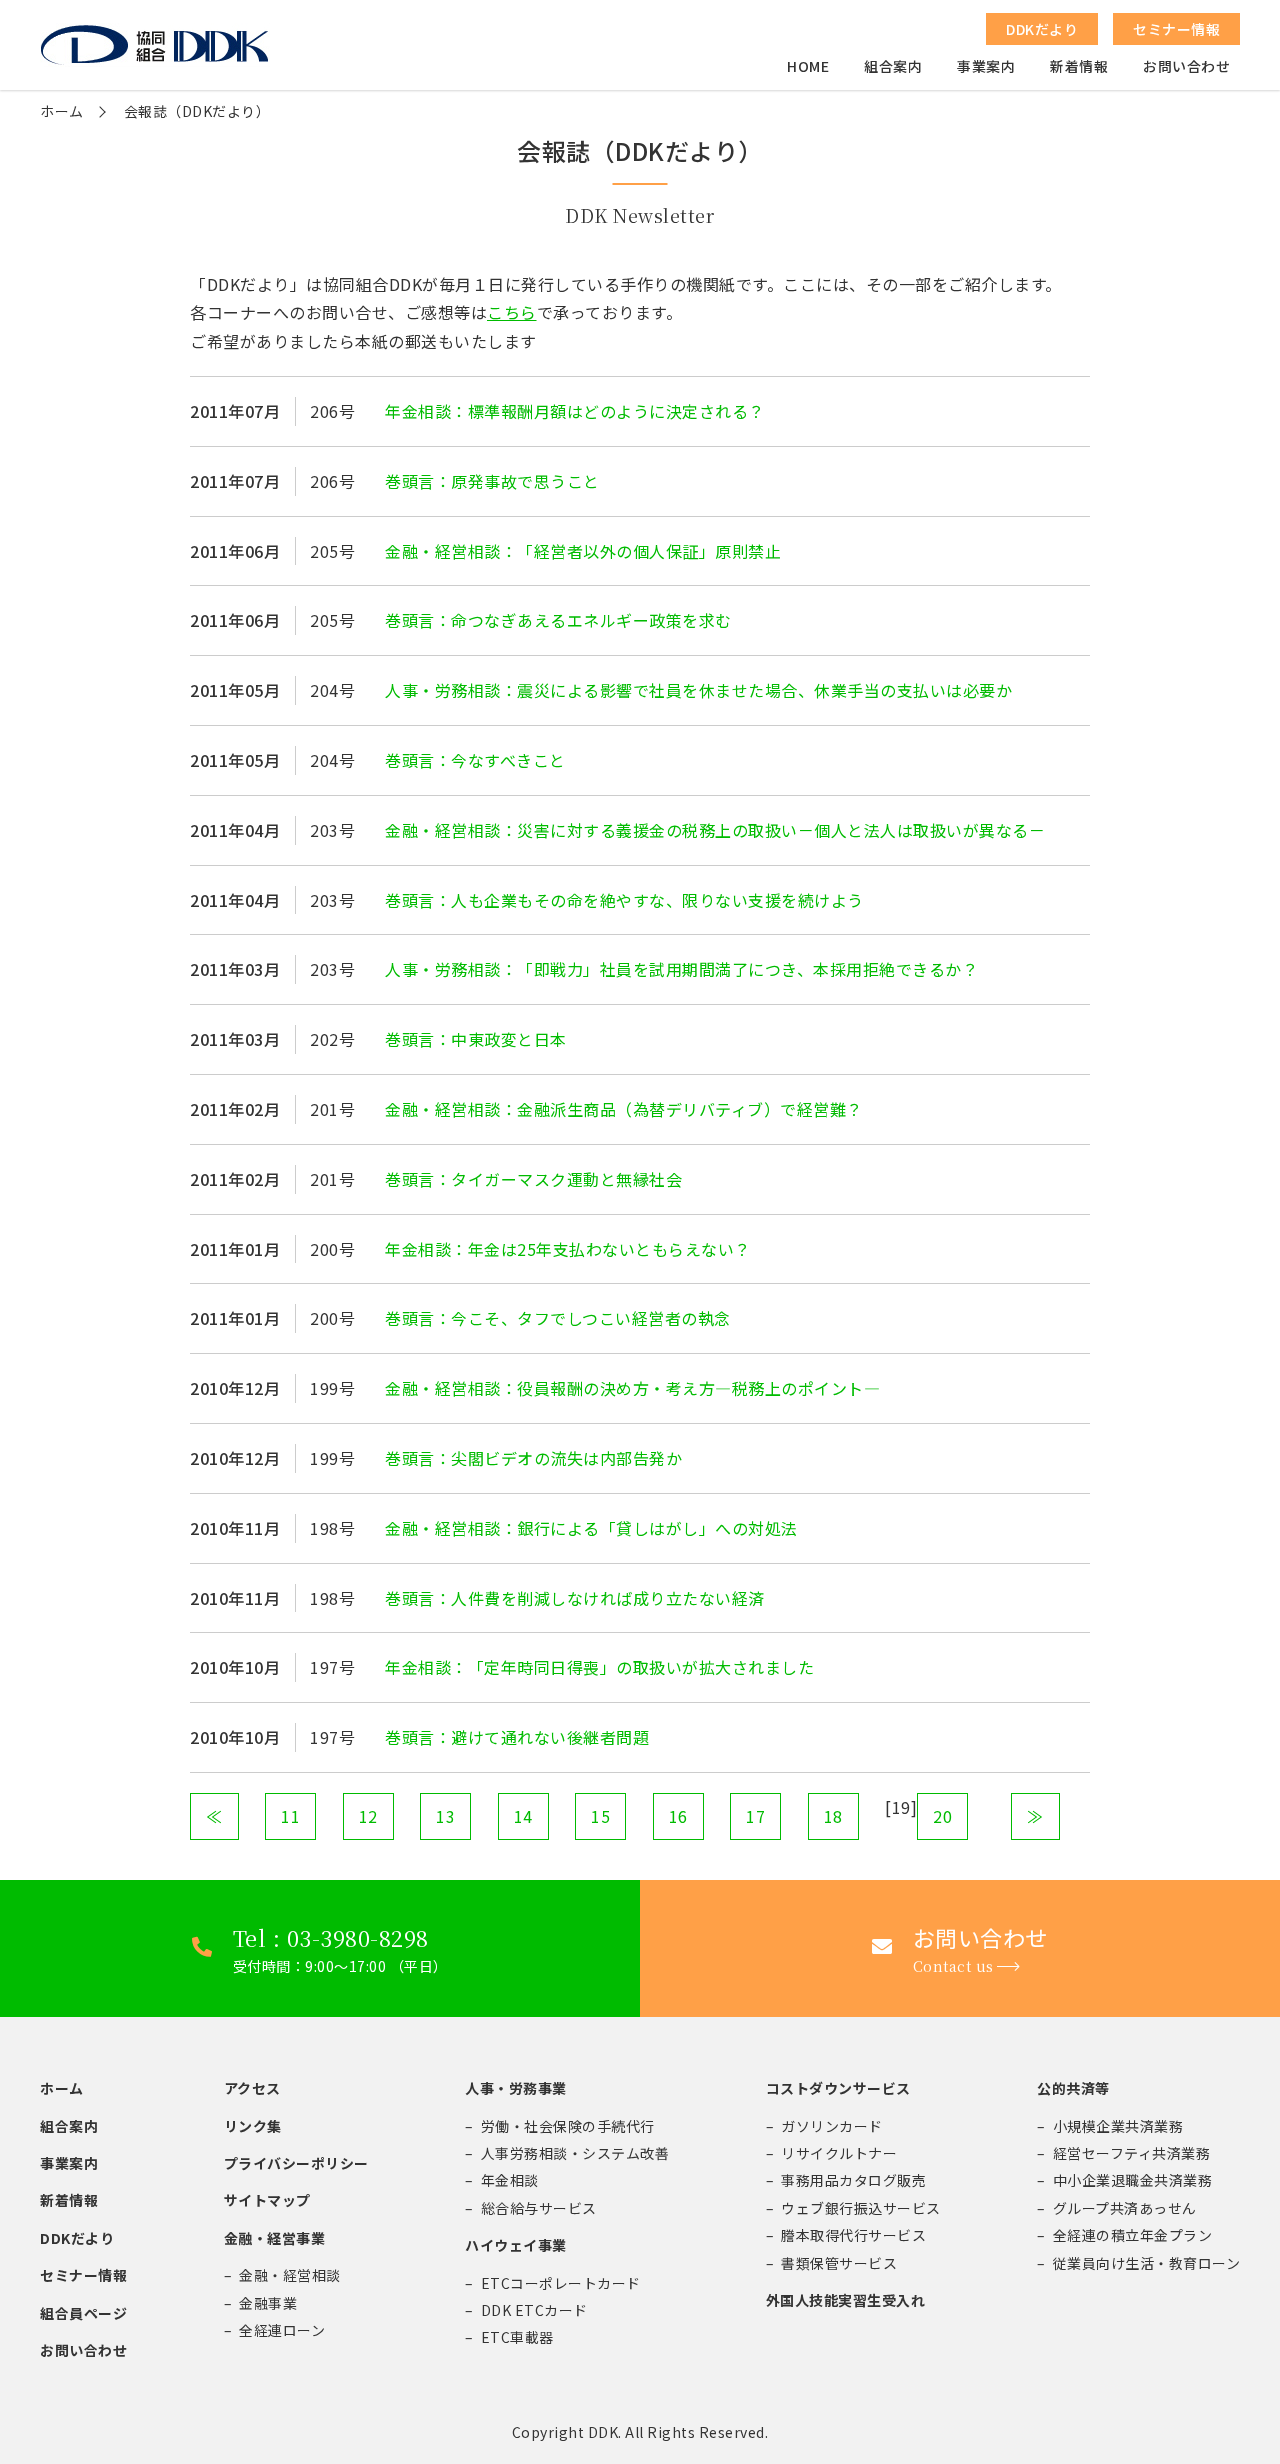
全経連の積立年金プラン (1133, 2235)
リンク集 (253, 2126)
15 (600, 1816)
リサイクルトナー (839, 2153)
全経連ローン (282, 2330)
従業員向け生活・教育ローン (1147, 2263)
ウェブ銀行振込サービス (861, 2208)
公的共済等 (1073, 2088)
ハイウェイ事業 (516, 2245)
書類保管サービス (839, 2263)
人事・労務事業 (516, 2088)
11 (290, 1816)
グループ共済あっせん (1125, 2208)
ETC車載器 (517, 2337)
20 (942, 1816)
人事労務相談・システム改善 (575, 2153)
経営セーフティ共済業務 (1132, 2153)
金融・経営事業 (275, 2238)
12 (368, 1816)
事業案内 (986, 66)
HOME (808, 66)
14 (523, 1816)
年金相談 (510, 2180)
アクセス (252, 2088)
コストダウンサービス (838, 2088)
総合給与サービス (539, 2208)
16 (678, 1816)
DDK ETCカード (534, 2310)
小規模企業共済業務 (1118, 2126)
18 (833, 1816)
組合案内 (893, 66)
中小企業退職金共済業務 (1133, 2180)
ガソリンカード (832, 2126)
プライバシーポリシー (296, 2163)
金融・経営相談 (290, 2275)
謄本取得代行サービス (853, 2235)
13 (445, 1816)
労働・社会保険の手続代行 (568, 2126)
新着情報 (1079, 66)
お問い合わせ (1186, 66)
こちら (512, 312)
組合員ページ (83, 2313)
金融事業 (268, 2303)
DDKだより (77, 2238)
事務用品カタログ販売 (853, 2180)
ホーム (62, 111)
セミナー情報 (83, 2275)
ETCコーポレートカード (561, 2283)
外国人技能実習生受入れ (846, 2300)
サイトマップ (267, 2200)
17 (755, 1816)
